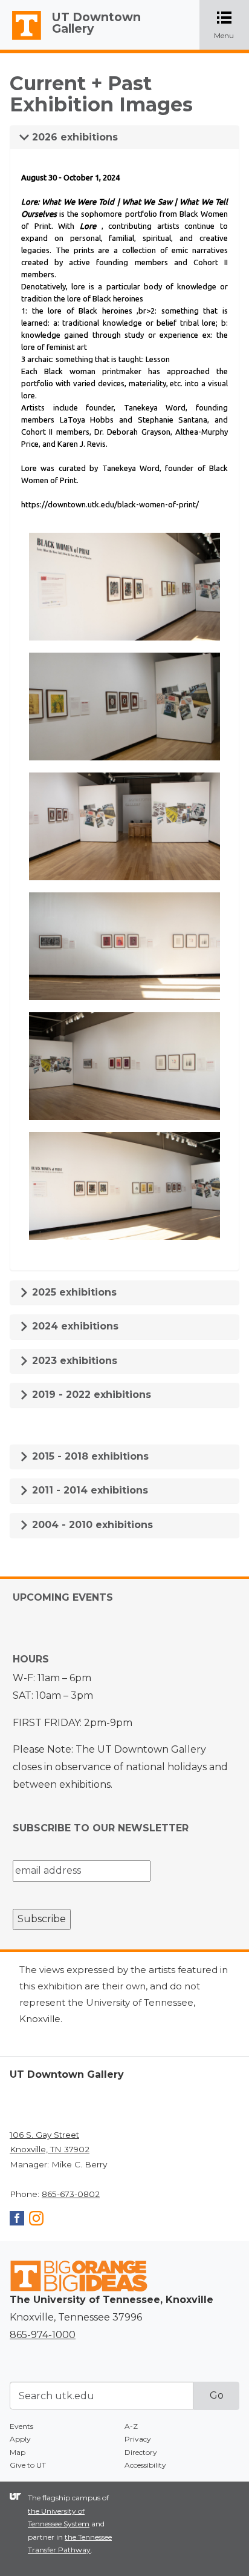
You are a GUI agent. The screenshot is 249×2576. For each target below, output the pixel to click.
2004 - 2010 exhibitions (91, 1525)
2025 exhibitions (73, 1292)
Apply (20, 2439)
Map (18, 2452)
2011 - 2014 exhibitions (89, 1490)
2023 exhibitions (73, 1361)
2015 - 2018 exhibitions (89, 1456)
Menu (231, 26)
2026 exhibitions (73, 137)
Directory (141, 2452)
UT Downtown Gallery (96, 23)
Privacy (138, 2439)
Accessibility (145, 2465)
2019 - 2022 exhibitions (90, 1395)
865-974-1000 (43, 2335)
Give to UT (28, 2465)
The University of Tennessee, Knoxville (21, 40)
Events (21, 2426)
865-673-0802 (71, 2194)
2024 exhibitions (74, 1326)
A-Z (131, 2426)
